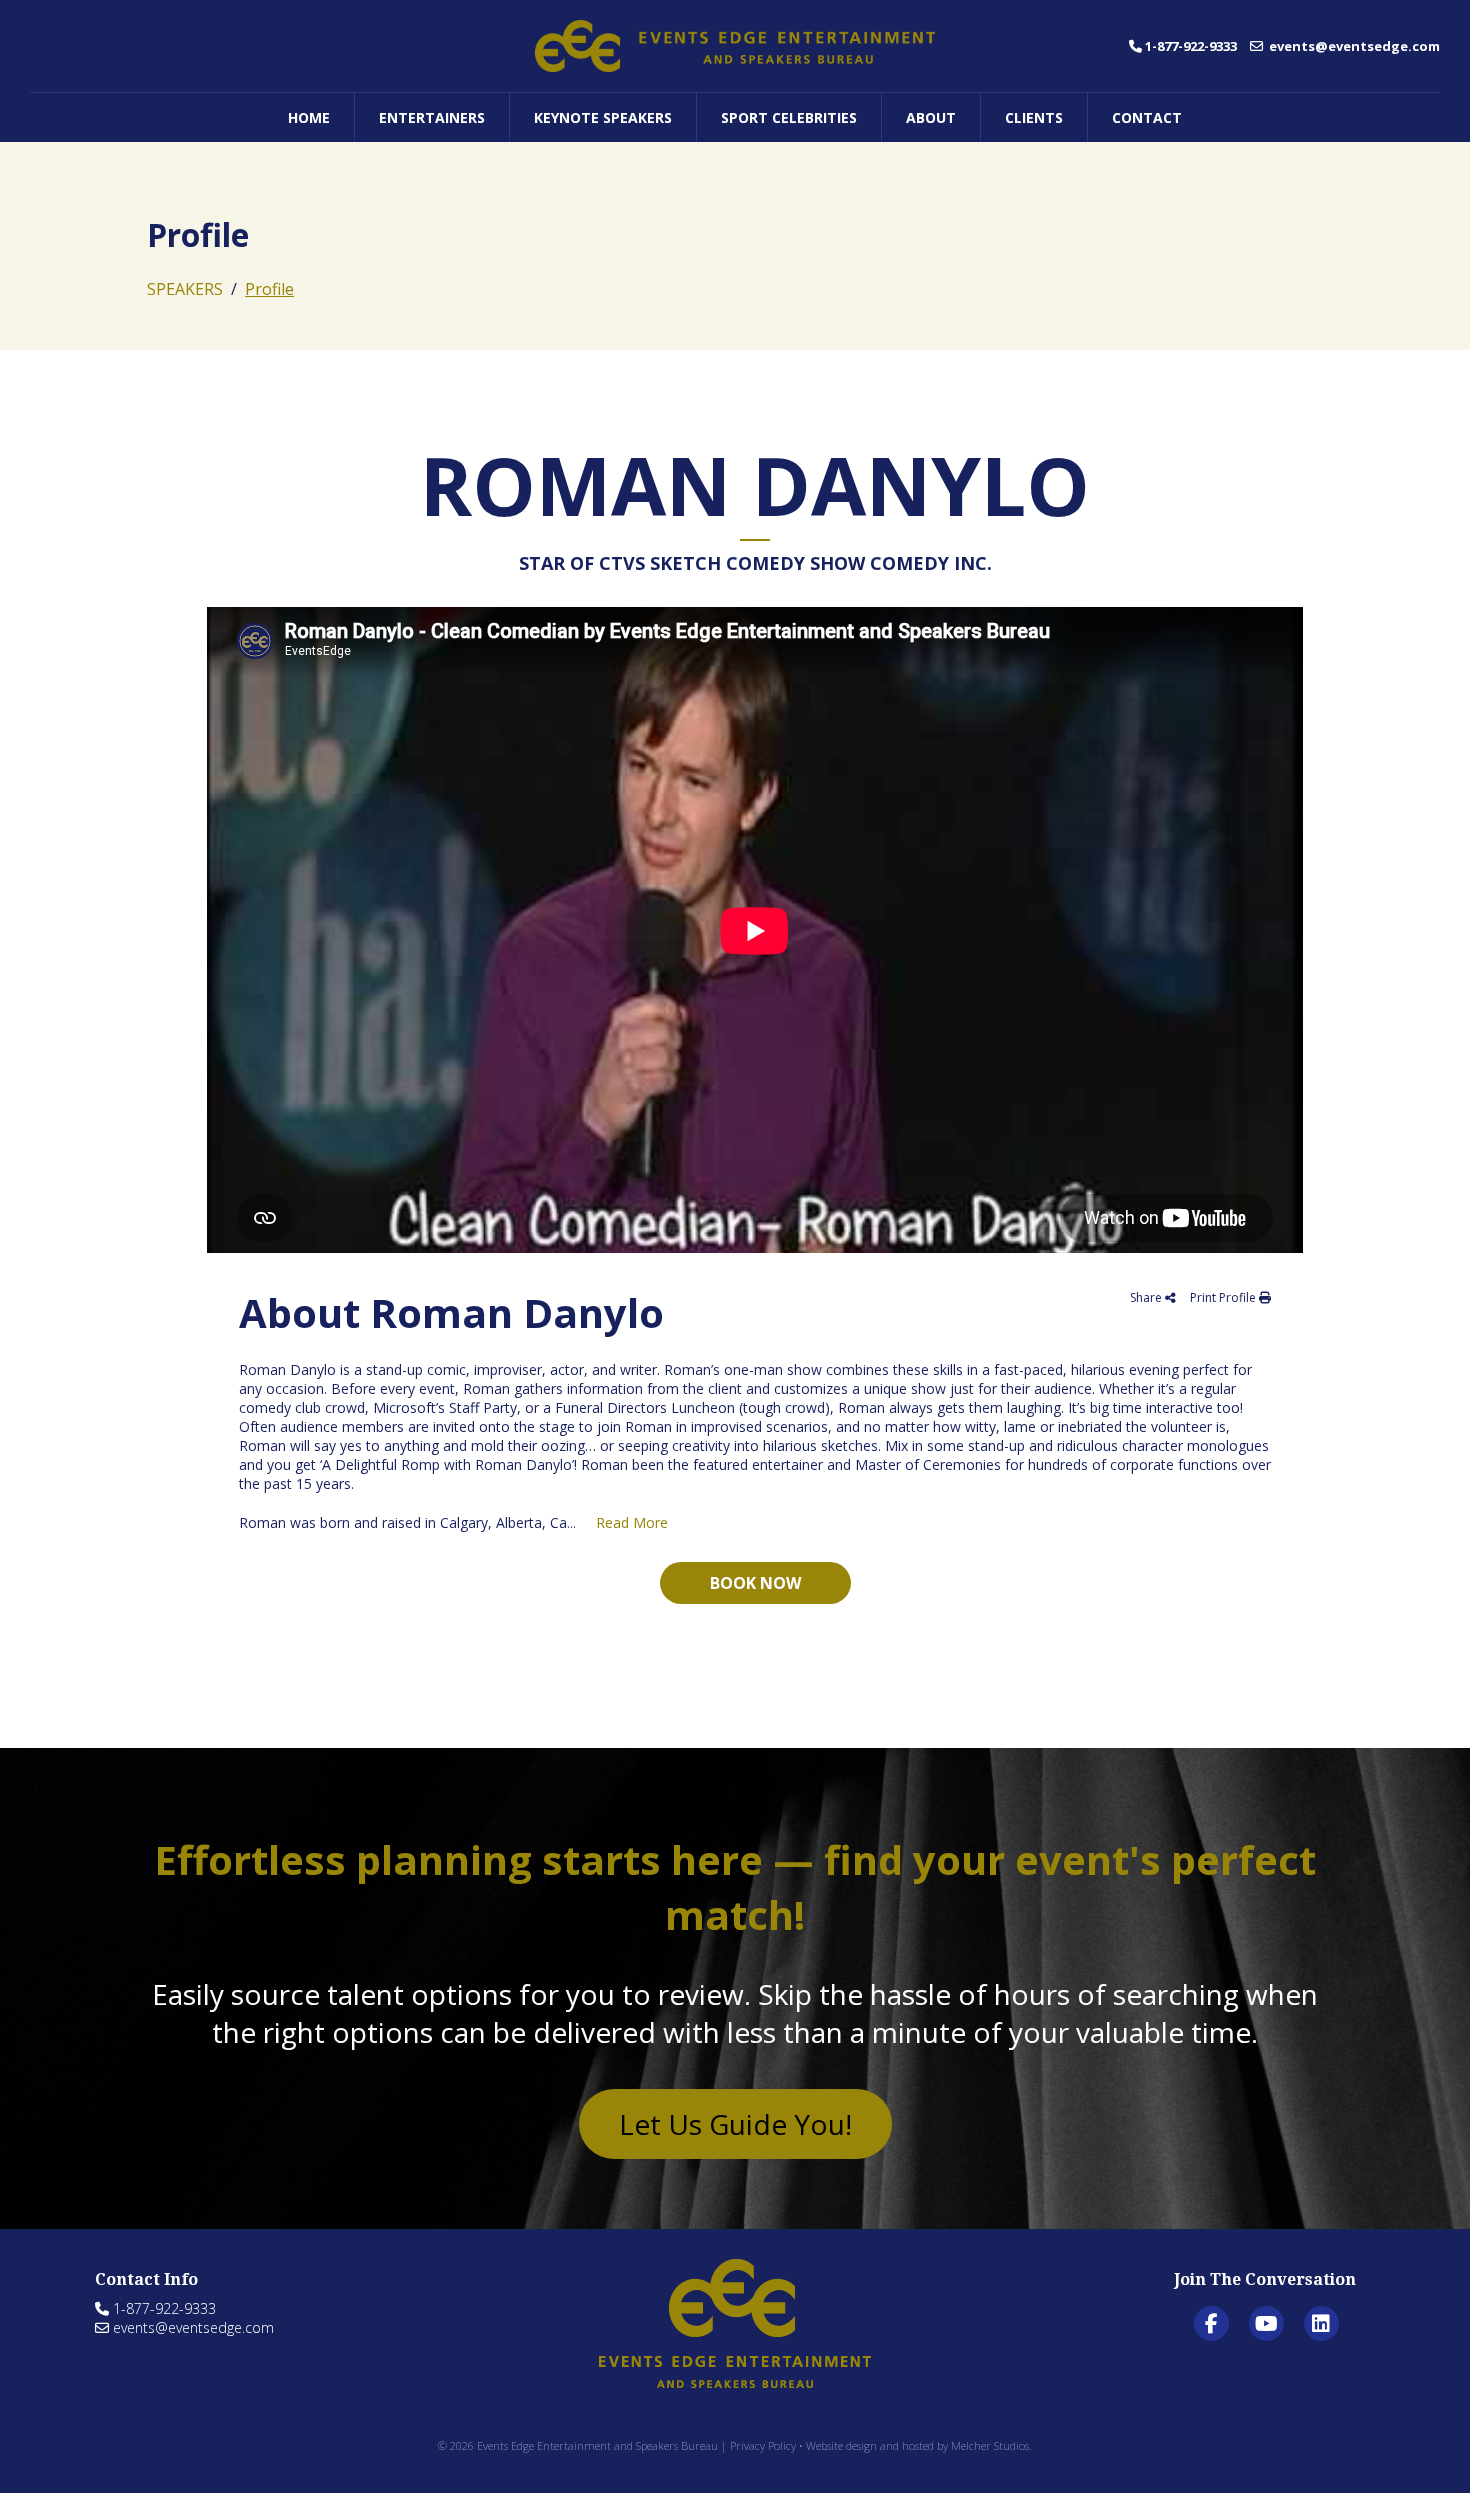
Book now (755, 1583)
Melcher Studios (990, 2445)
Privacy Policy (763, 2445)
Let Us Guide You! (735, 2124)
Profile (269, 289)
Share (1147, 1297)
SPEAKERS (185, 289)
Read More (632, 1522)
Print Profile (1224, 1297)
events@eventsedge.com (1353, 46)
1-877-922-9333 (1191, 46)
